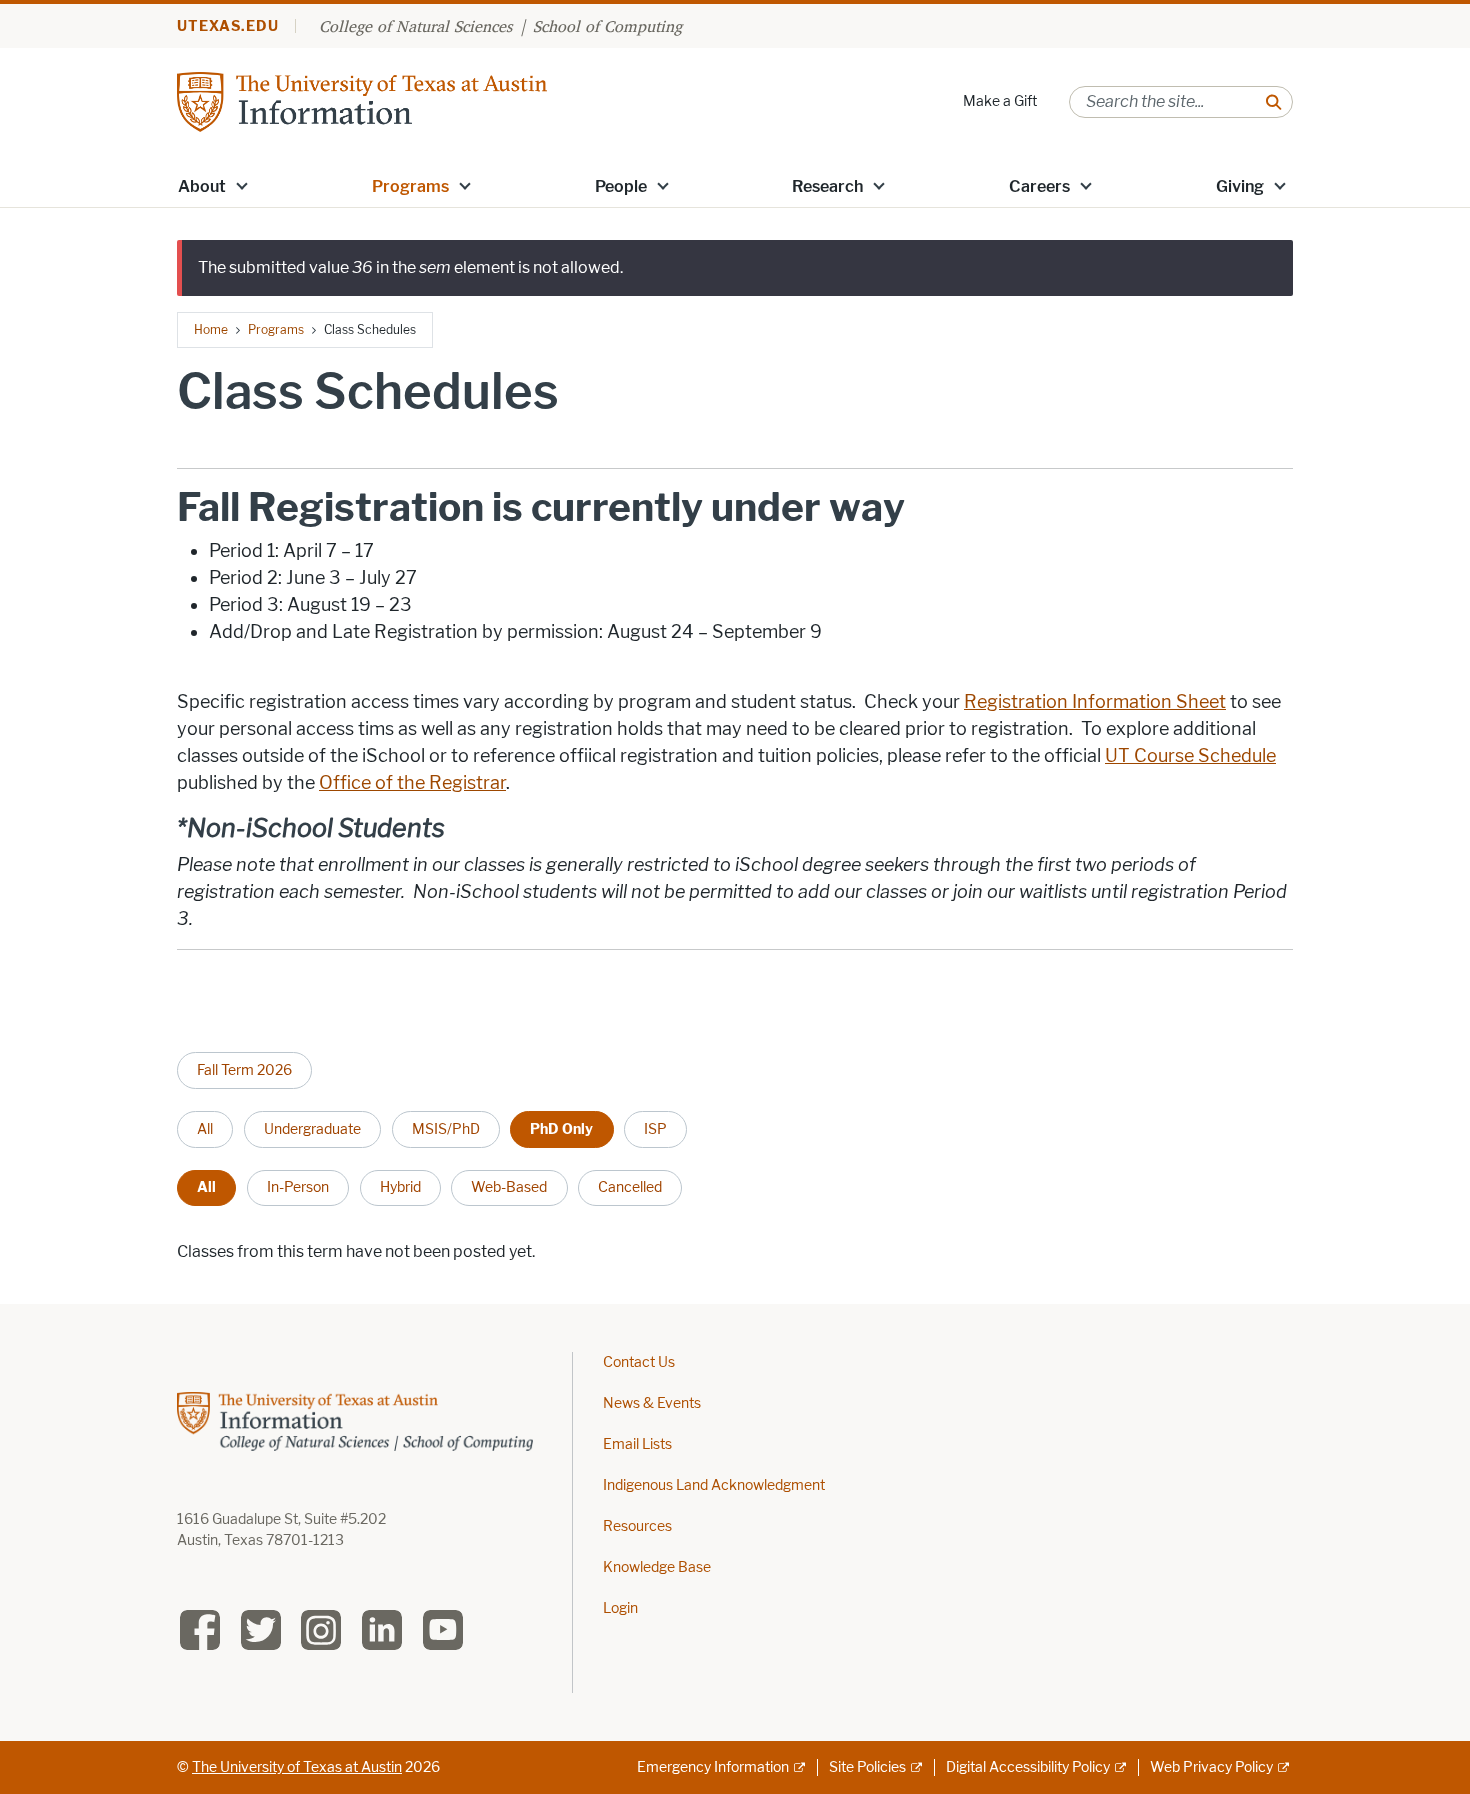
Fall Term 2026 (244, 1070)
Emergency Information (713, 1767)
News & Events (652, 1403)
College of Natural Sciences (415, 26)
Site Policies (867, 1767)
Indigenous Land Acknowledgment (714, 1485)
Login (620, 1608)
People (621, 186)
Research (827, 186)
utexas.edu (228, 26)
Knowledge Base (657, 1567)
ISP (655, 1129)
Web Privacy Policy (1211, 1767)
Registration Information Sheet (1095, 702)
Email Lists (637, 1444)
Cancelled (630, 1187)
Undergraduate (312, 1129)
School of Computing (607, 26)
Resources (637, 1526)
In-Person (298, 1187)
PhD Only (561, 1129)
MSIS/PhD (446, 1129)
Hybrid (400, 1187)
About (202, 186)
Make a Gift (1000, 101)
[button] (242, 185)
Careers (1039, 186)
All (205, 1129)
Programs (410, 186)
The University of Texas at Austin (297, 1767)
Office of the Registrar (412, 783)
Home (211, 329)
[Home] (362, 100)
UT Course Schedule (1190, 756)
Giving (1240, 186)
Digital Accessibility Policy (1028, 1767)
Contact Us (639, 1362)
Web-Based (509, 1187)
